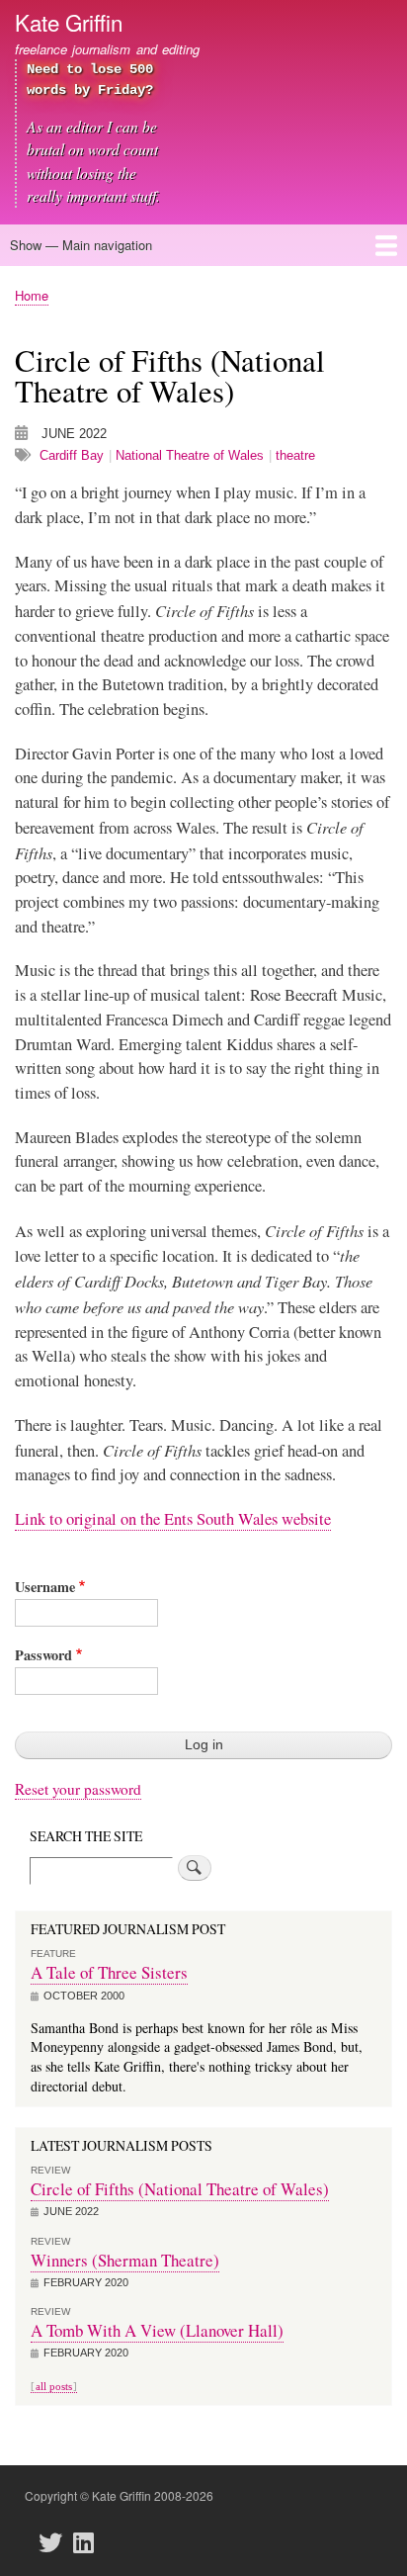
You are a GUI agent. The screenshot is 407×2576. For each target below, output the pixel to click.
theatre (295, 455)
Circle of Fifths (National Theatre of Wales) (180, 2189)
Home (32, 295)
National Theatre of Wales (190, 455)
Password (43, 1655)
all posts (54, 2386)
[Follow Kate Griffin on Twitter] (56, 2543)
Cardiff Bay (72, 455)
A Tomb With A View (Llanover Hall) (157, 2330)
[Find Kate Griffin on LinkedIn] (89, 2543)
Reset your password (78, 1789)
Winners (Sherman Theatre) (125, 2260)
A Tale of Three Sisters (109, 1972)
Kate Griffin (69, 22)
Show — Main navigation (81, 245)
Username (45, 1587)
